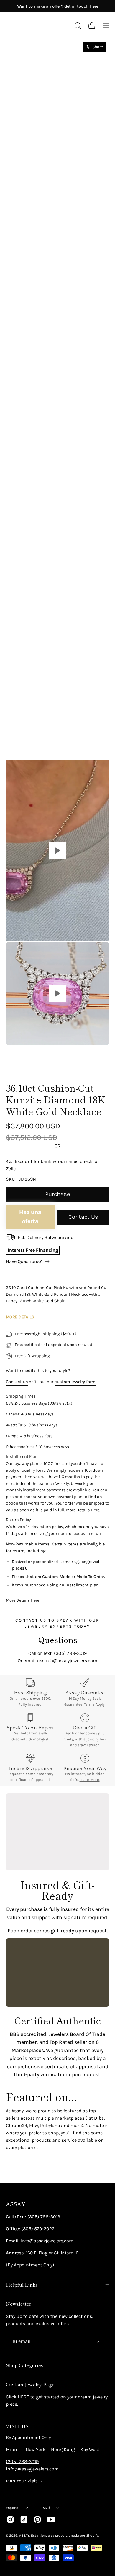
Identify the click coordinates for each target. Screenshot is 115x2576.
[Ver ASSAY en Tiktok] (24, 2520)
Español (13, 2508)
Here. (96, 1510)
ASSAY (16, 2204)
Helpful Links (22, 2285)
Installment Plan (22, 1456)
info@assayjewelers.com (32, 2469)
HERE (23, 2397)
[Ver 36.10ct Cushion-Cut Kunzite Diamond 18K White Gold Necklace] (57, 851)
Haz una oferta (30, 1217)
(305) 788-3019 (22, 2461)
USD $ (46, 2508)
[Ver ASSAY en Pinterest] (37, 2520)
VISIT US (17, 2426)
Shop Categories (25, 2365)
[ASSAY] (32, 26)
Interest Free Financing (33, 1250)
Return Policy (18, 1520)
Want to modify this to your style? (38, 1371)
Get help (21, 1733)
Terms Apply (94, 1704)
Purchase (57, 1194)
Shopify (92, 2535)
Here (35, 1600)
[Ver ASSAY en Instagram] (10, 2520)
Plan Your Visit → (24, 2481)
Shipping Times (21, 1396)
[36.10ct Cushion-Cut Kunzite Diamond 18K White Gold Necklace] (19, 1061)
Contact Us (83, 1217)
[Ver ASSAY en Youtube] (51, 2520)
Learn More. (90, 1780)
